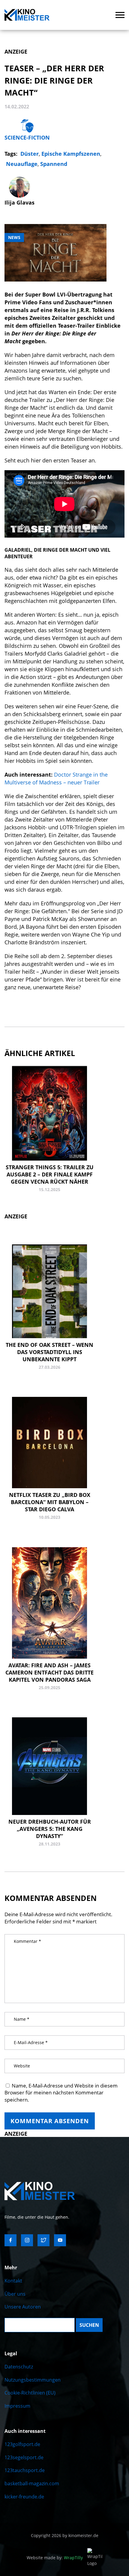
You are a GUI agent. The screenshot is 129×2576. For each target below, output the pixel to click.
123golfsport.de (22, 2444)
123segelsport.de (24, 2457)
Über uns (15, 2294)
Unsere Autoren (23, 2307)
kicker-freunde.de (24, 2497)
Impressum (17, 2406)
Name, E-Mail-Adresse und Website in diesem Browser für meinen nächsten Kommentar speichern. (61, 2093)
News (14, 237)
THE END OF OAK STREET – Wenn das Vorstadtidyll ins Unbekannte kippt (49, 1352)
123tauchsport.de (25, 2470)
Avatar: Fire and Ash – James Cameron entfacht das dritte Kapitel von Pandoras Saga (49, 1672)
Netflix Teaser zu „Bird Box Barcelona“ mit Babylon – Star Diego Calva (50, 1502)
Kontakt (13, 2281)
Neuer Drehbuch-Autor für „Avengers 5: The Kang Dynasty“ (50, 1829)
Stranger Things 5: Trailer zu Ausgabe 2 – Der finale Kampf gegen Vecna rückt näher (50, 1174)
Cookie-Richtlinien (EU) (30, 2393)
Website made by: (55, 2558)
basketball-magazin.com (32, 2483)
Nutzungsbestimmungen (33, 2380)
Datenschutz (19, 2367)
